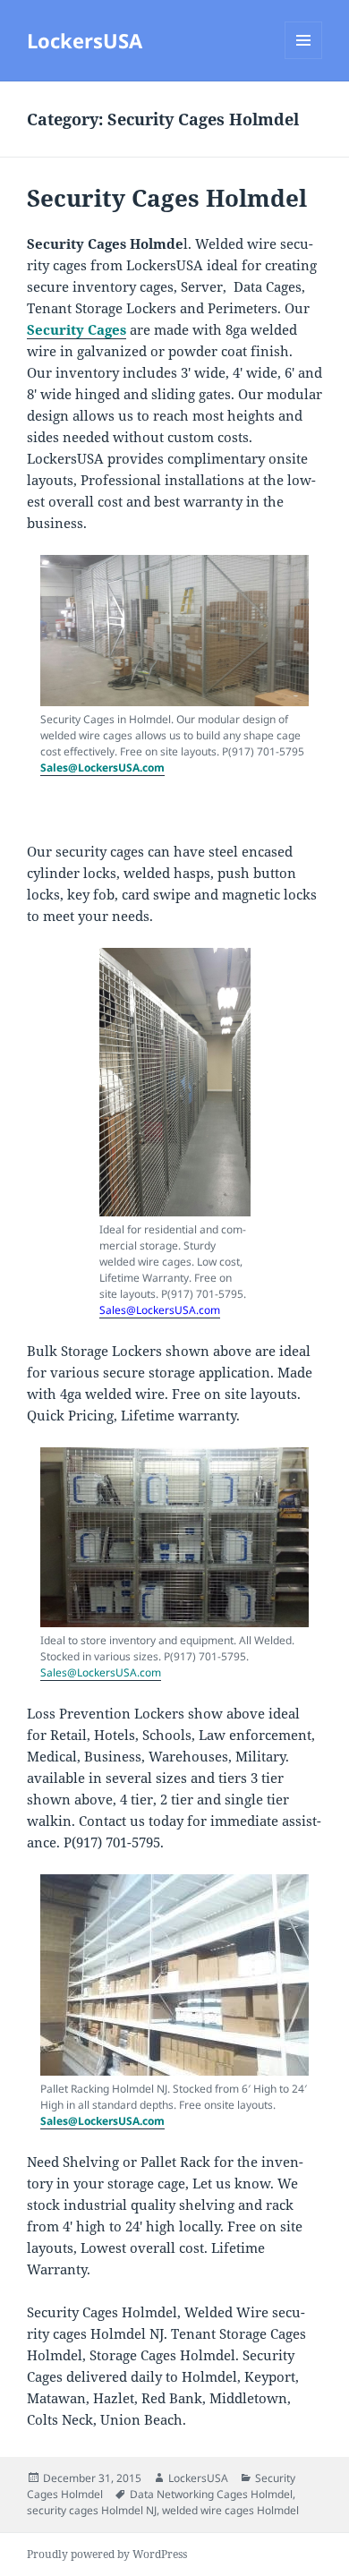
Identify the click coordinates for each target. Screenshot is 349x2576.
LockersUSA (85, 40)
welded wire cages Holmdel (230, 2510)
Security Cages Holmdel (167, 198)
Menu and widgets (304, 59)
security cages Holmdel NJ (92, 2510)
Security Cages (77, 329)
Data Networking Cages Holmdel (211, 2494)
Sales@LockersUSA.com (102, 768)
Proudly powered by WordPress (107, 2554)
